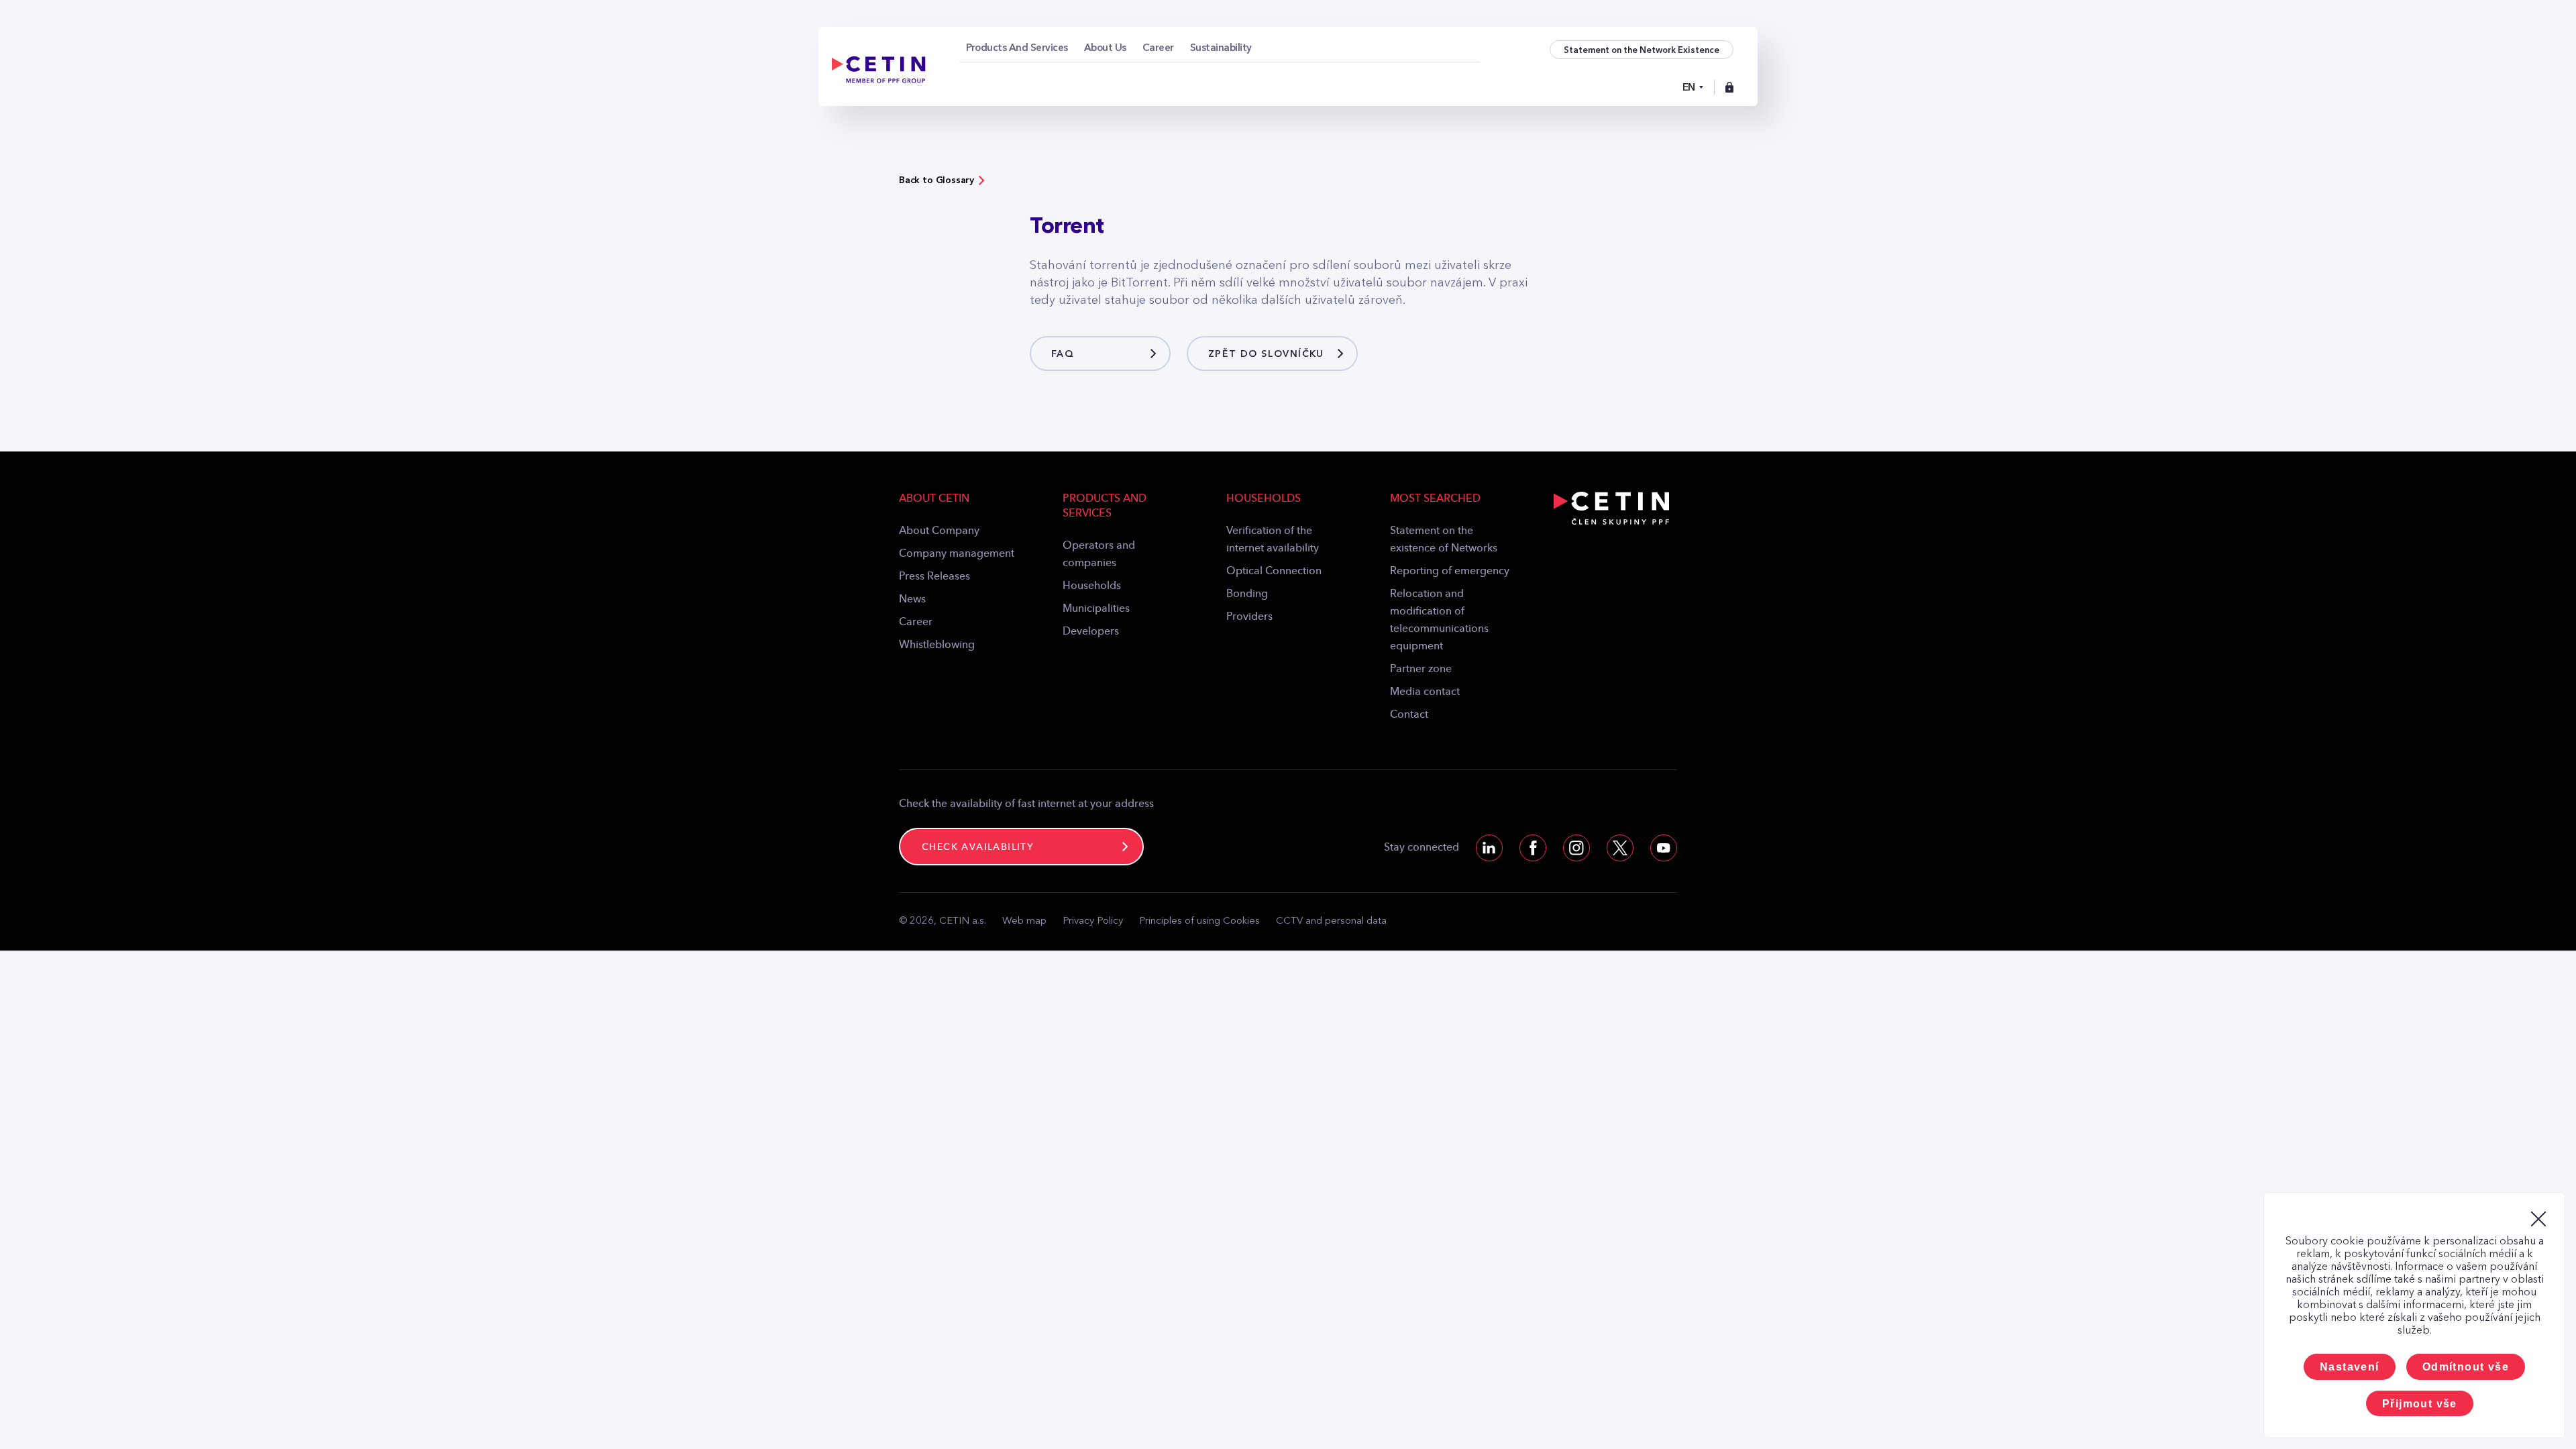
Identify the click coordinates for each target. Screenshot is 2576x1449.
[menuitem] (1017, 48)
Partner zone (1421, 669)
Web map (1024, 921)
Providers (1249, 617)
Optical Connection (1274, 572)
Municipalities (1096, 609)
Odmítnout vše (2466, 1367)
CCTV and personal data (1331, 921)
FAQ (1063, 354)
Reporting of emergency (1450, 572)
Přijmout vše (2420, 1404)
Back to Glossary (936, 180)
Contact (1409, 715)
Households (1092, 586)
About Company (939, 531)
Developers (1091, 632)
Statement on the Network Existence (1642, 50)
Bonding (1247, 594)
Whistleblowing (937, 645)
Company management (957, 554)
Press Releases (934, 577)
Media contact (1425, 692)
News (912, 600)
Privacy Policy (1093, 921)
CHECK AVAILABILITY (978, 847)
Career (916, 623)
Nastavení (2350, 1367)
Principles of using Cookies (1199, 921)
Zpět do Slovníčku (1266, 354)
